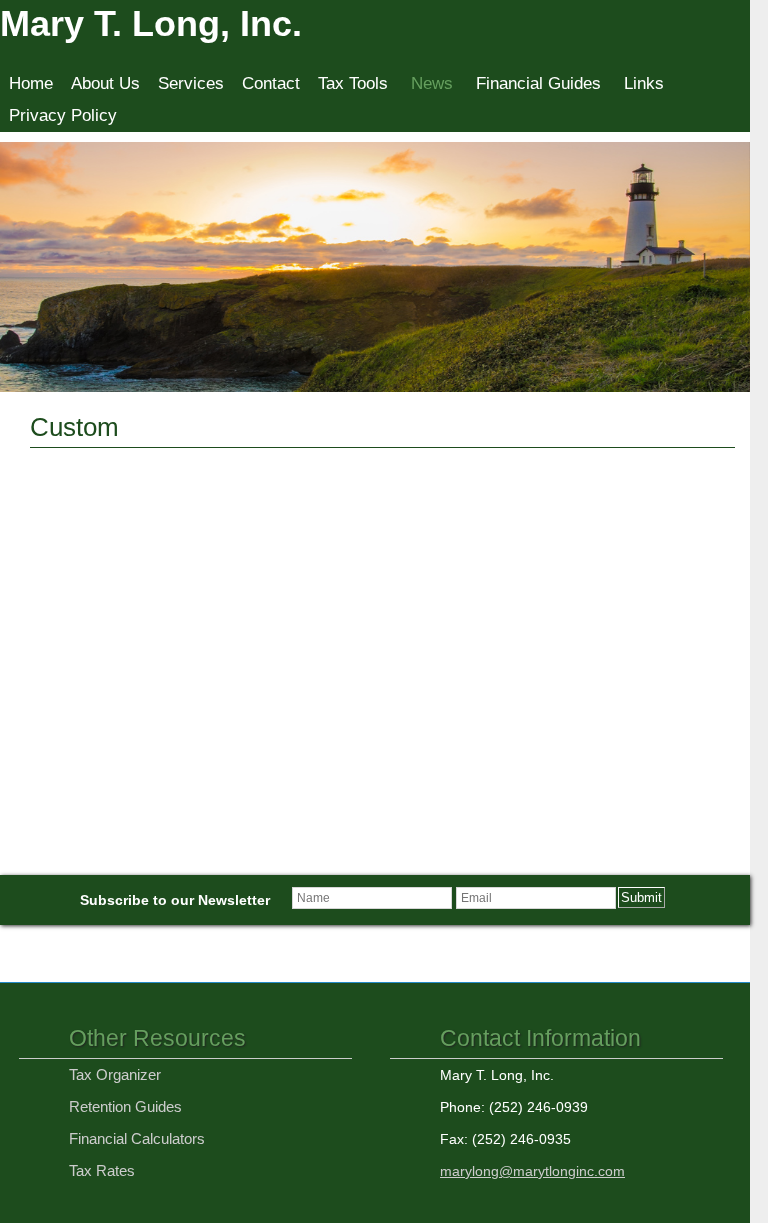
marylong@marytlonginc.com (532, 1171)
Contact (271, 83)
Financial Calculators (137, 1138)
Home (31, 83)
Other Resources (157, 1038)
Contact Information (540, 1038)
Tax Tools (353, 83)
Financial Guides (538, 83)
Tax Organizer (115, 1074)
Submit (641, 897)
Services (191, 83)
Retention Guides (125, 1106)
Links (644, 83)
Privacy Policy (63, 115)
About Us (105, 83)
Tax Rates (102, 1170)
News (432, 83)
